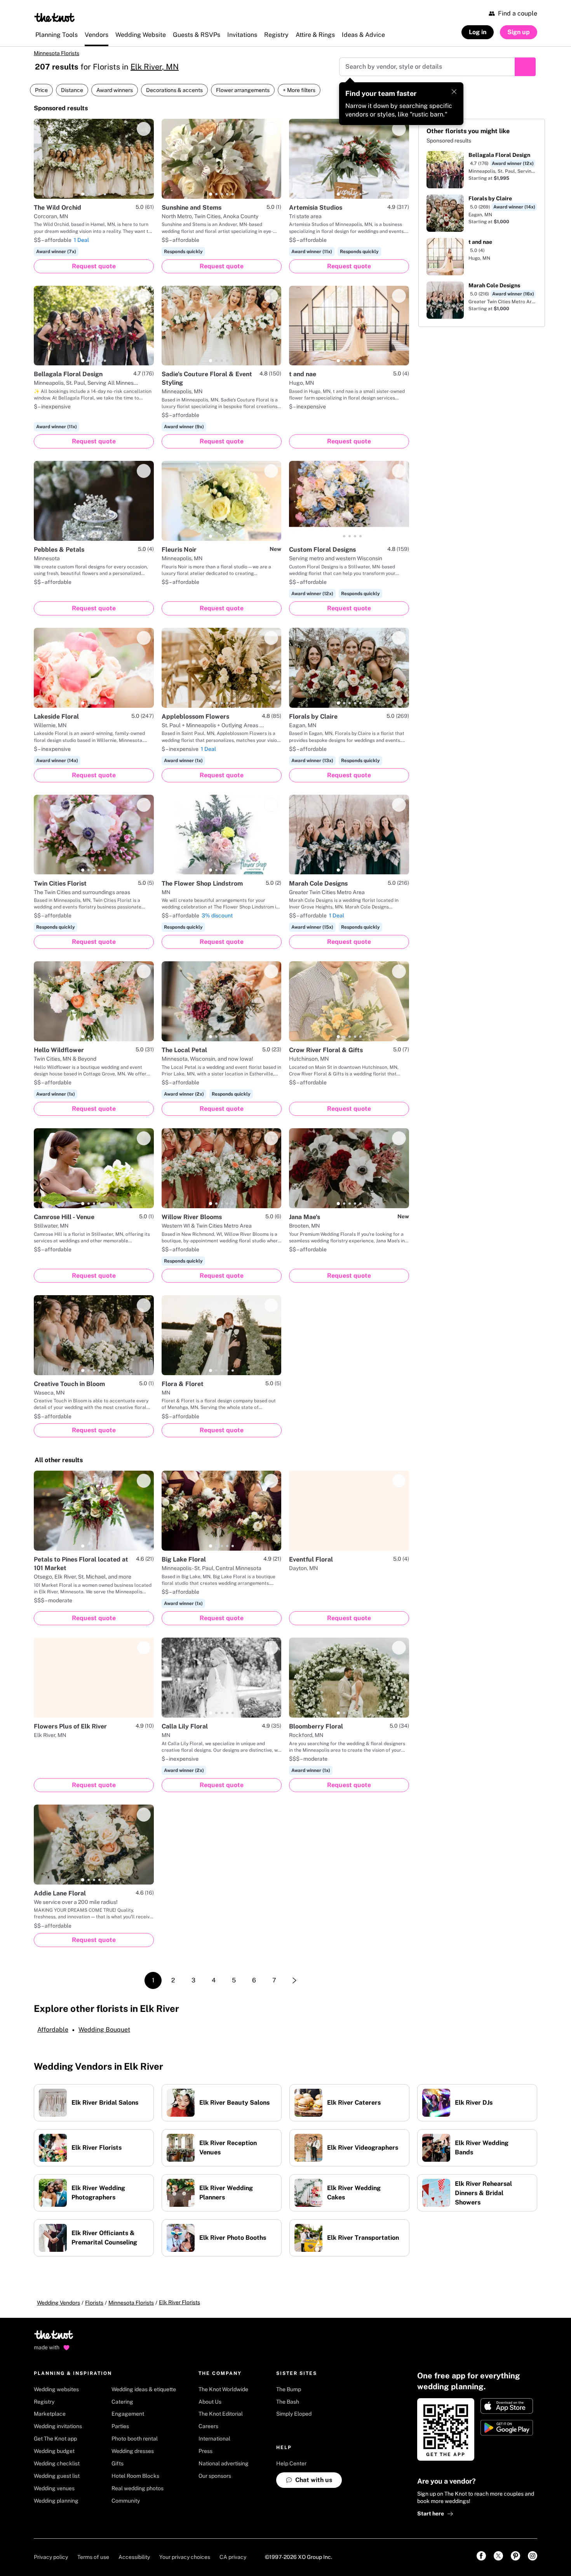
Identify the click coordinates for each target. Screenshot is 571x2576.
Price (41, 90)
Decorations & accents (174, 90)
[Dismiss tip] (454, 92)
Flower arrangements (243, 90)
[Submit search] (525, 67)
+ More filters (299, 90)
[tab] (83, 194)
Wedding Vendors (58, 2303)
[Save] (144, 129)
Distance (72, 90)
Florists (94, 2303)
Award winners (115, 90)
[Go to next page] (294, 1980)
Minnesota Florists (57, 53)
